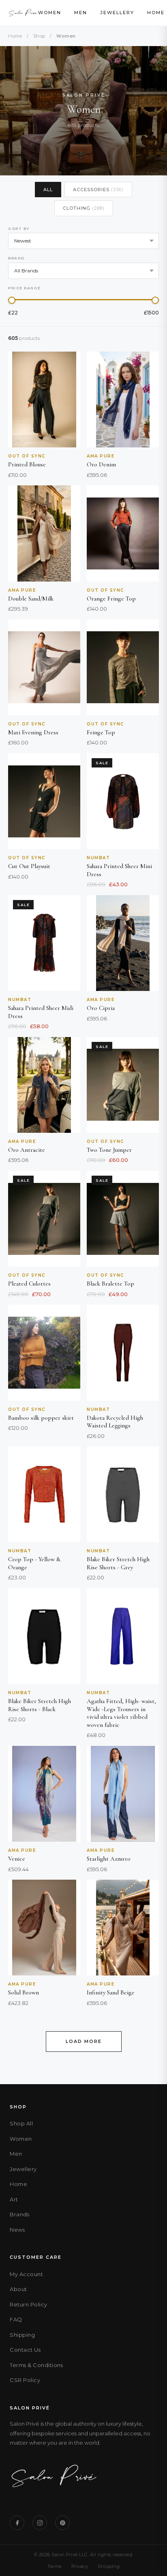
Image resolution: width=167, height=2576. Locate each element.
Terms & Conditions (36, 2365)
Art (14, 2199)
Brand (16, 258)
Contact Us (25, 2350)
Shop (39, 36)
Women (50, 13)
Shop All (21, 2123)
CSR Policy (25, 2380)
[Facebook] (17, 2523)
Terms (55, 2566)
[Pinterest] (62, 2523)
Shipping (22, 2335)
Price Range (25, 288)
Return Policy (29, 2304)
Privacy (80, 2566)
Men (81, 13)
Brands (19, 2214)
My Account (26, 2274)
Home (156, 13)
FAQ (16, 2319)
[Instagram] (40, 2523)
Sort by (19, 229)
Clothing (84, 208)
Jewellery (117, 13)
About (18, 2289)
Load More (84, 2041)
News (17, 2230)
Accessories (98, 190)
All (48, 190)
